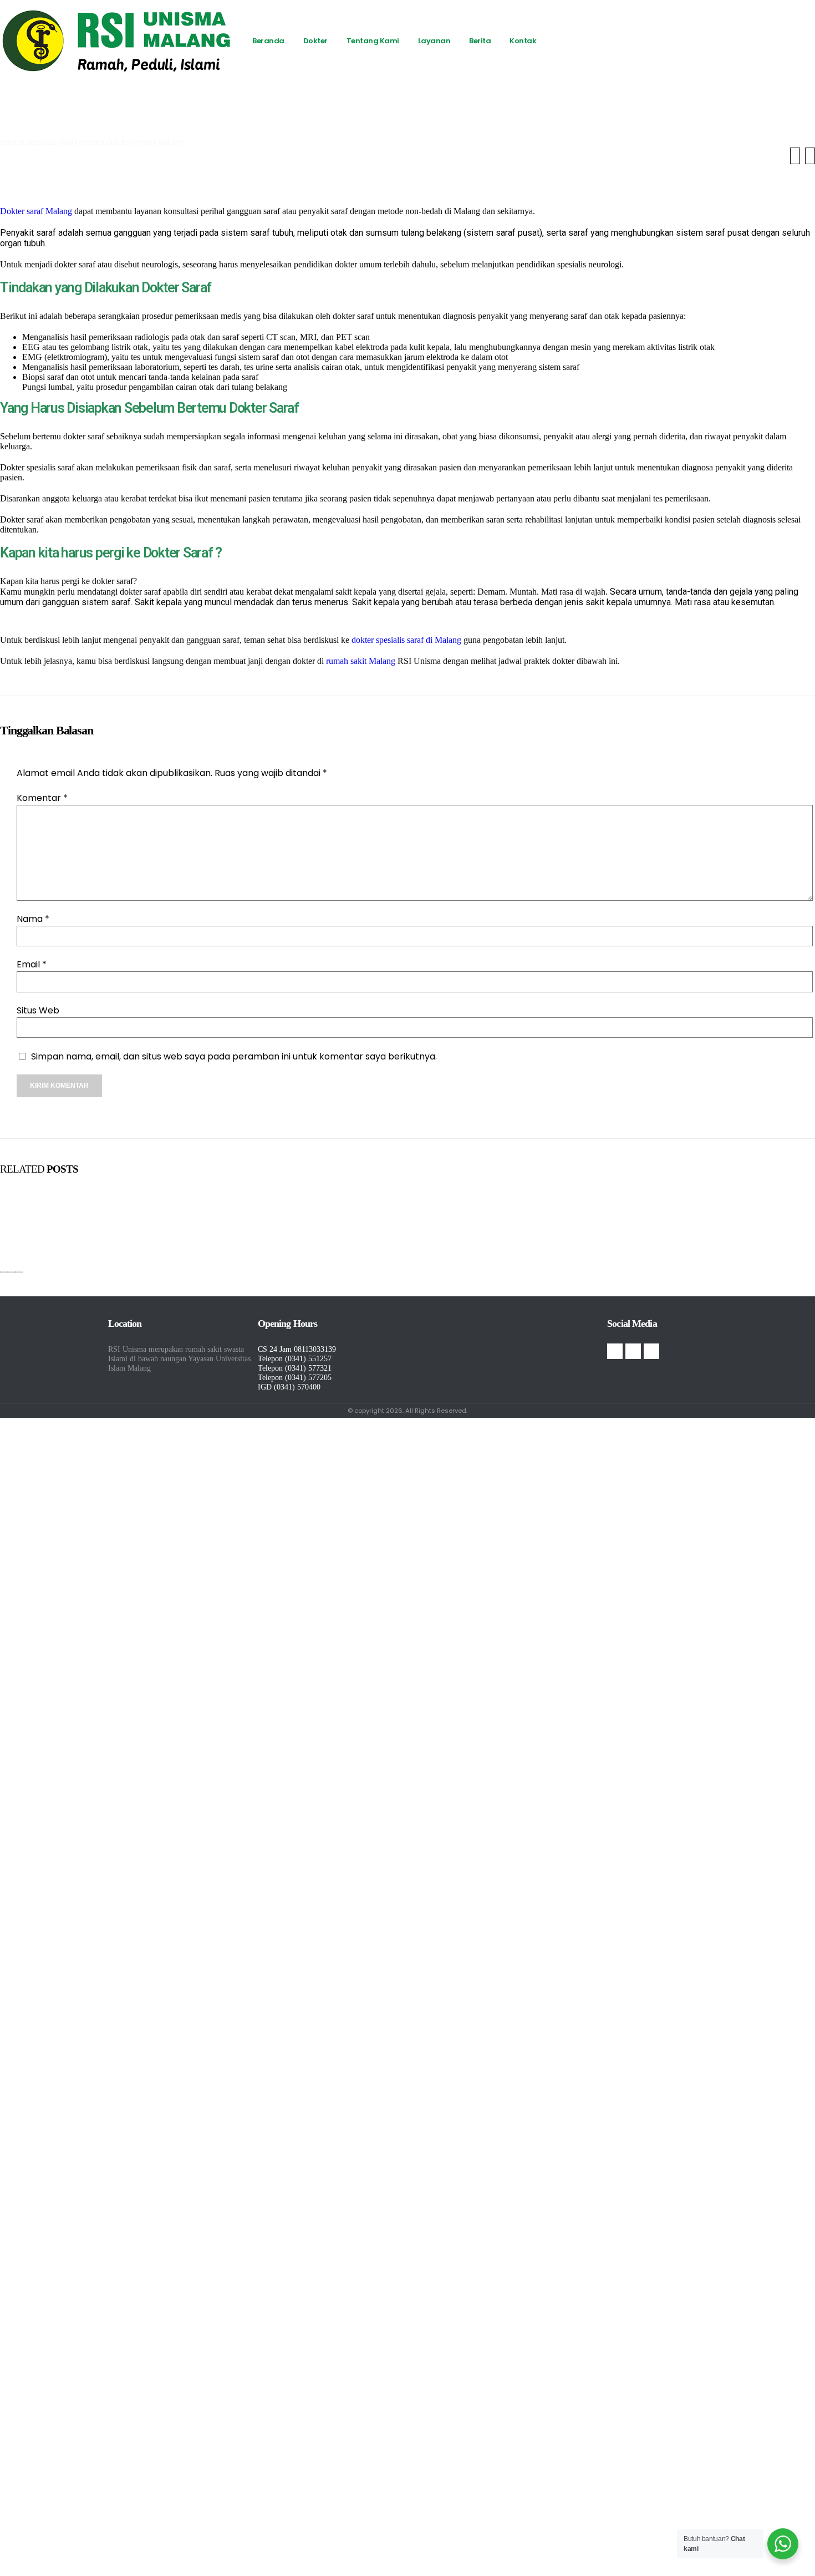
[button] (795, 156)
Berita (480, 41)
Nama (33, 919)
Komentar (42, 798)
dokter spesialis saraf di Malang (406, 640)
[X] (633, 1351)
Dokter (315, 41)
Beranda (268, 41)
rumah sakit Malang (361, 661)
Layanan (434, 41)
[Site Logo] (117, 41)
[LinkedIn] (651, 1351)
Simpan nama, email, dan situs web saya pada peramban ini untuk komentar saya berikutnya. (234, 1056)
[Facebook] (615, 1351)
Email (32, 964)
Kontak (523, 41)
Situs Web (38, 1010)
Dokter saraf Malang (36, 211)
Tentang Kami (373, 41)
